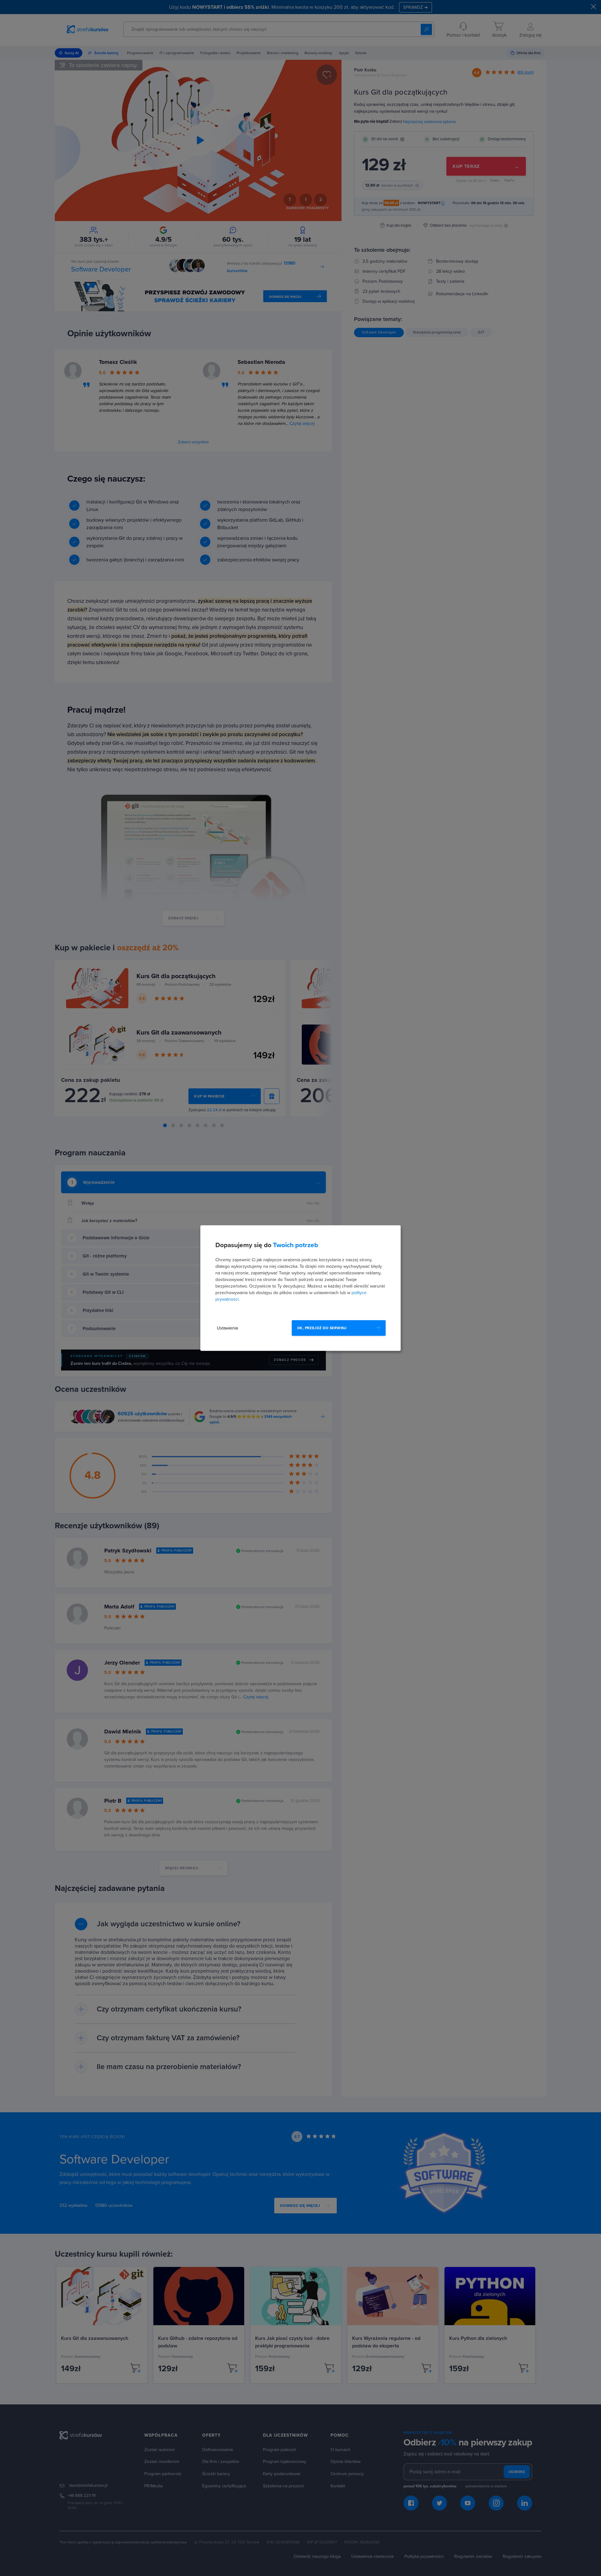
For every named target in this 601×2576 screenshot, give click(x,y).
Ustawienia (227, 1328)
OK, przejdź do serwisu (322, 1328)
